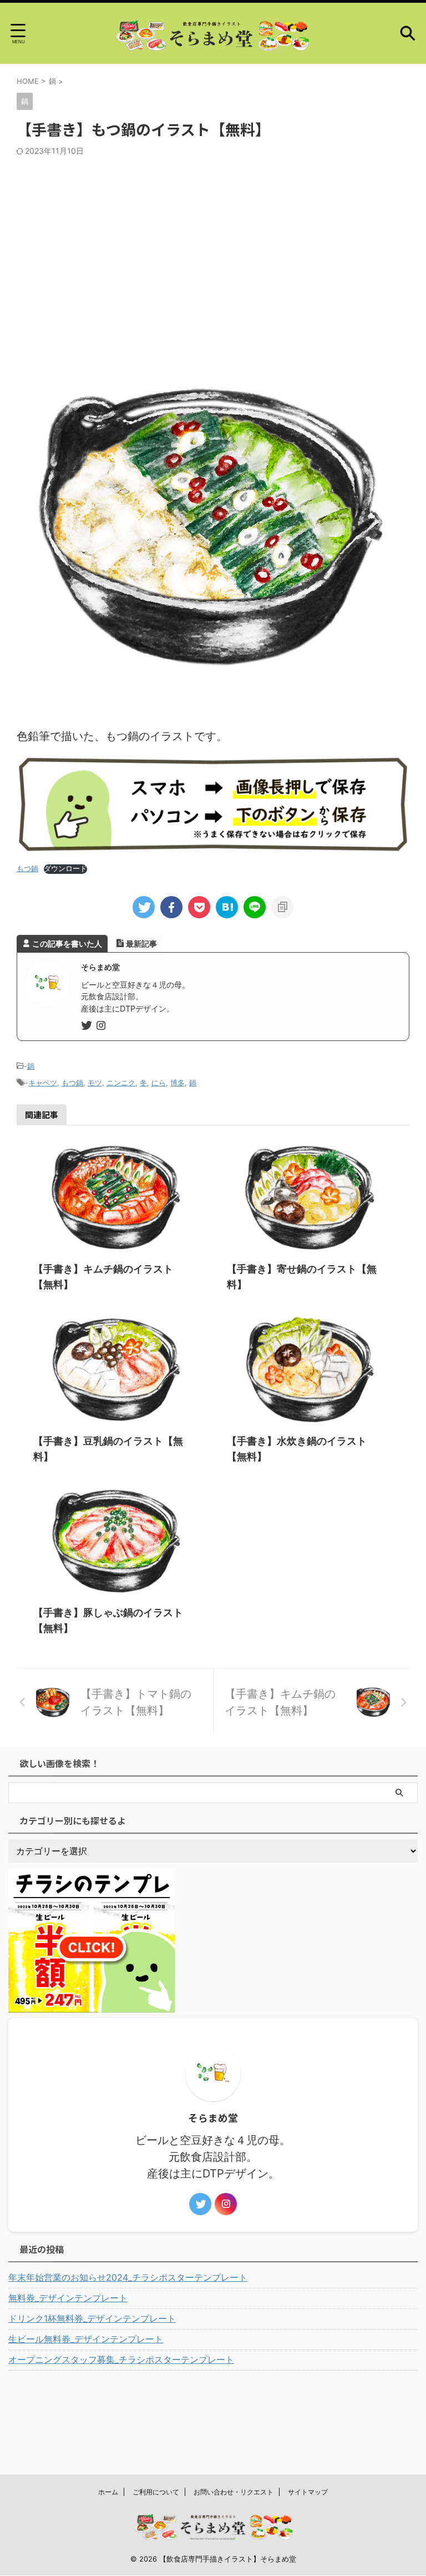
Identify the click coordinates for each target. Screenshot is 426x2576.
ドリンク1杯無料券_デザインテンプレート (92, 2318)
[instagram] (102, 1026)
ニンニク (121, 1083)
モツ (95, 1083)
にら (159, 1083)
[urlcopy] (282, 907)
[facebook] (171, 907)
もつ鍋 (72, 1083)
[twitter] (144, 907)
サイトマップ (308, 2492)
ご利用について (156, 2492)
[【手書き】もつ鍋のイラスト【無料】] (227, 907)
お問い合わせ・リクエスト (234, 2492)
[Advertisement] (213, 239)
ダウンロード (65, 869)
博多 (177, 1083)
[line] (255, 907)
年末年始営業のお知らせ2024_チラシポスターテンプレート (128, 2277)
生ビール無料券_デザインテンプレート (86, 2339)
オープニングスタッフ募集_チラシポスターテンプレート (121, 2359)
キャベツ (43, 1083)
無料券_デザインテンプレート (68, 2298)
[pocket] (199, 907)
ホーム (108, 2492)
